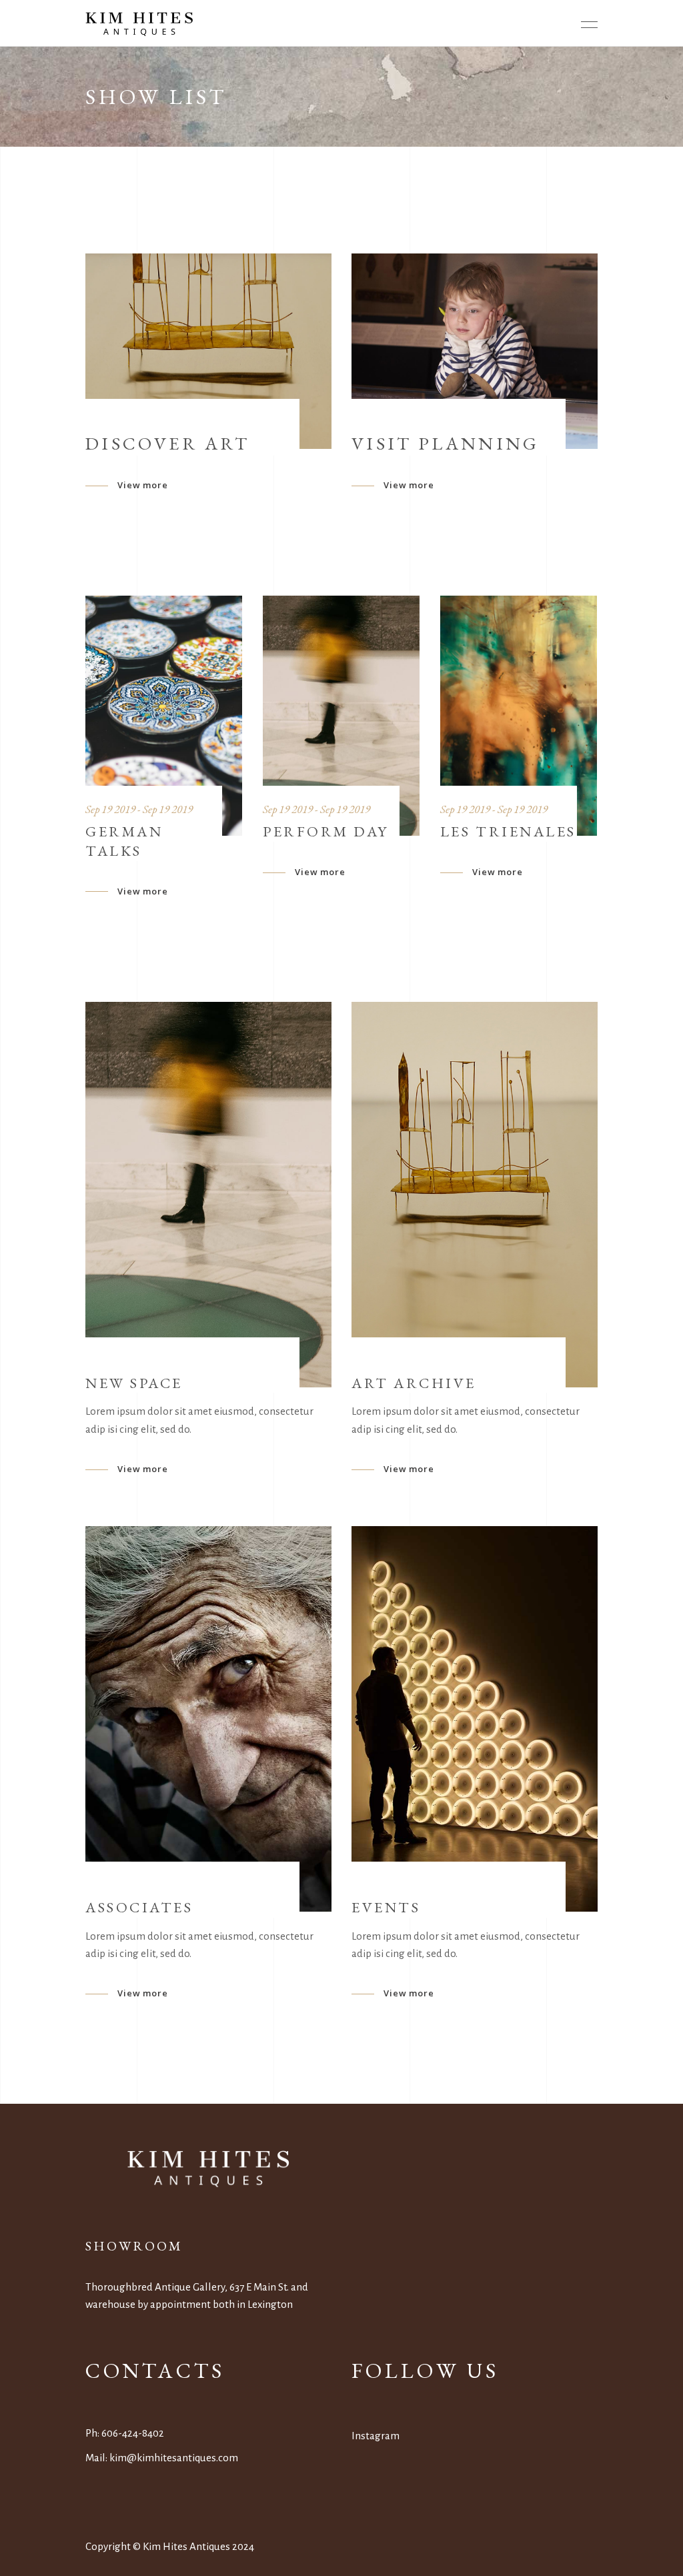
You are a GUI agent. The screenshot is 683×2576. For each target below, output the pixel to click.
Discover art (167, 443)
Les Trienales (508, 831)
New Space (134, 1383)
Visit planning (445, 443)
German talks (124, 841)
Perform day (326, 831)
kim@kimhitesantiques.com (174, 2458)
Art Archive (414, 1383)
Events (386, 1907)
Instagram (376, 2436)
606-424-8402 (133, 2433)
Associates (139, 1907)
